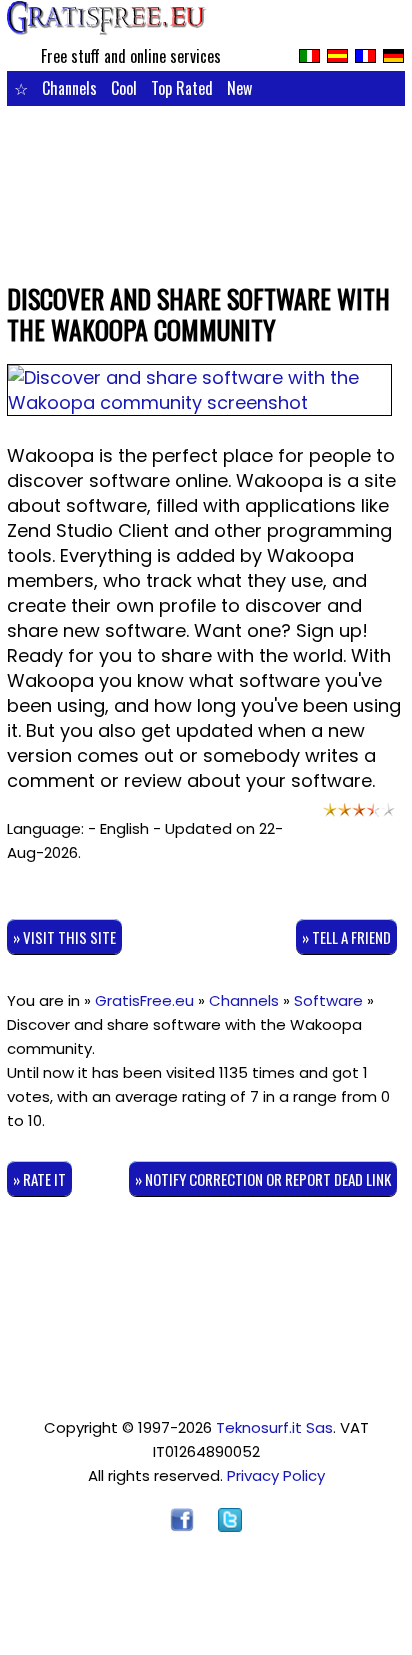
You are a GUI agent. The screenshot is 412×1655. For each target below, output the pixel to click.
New (239, 88)
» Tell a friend (346, 937)
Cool (124, 88)
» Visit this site (64, 937)
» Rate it (39, 1179)
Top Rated (182, 88)
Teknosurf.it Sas (274, 1427)
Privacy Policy (276, 1475)
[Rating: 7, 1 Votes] (359, 815)
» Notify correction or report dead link (263, 1179)
